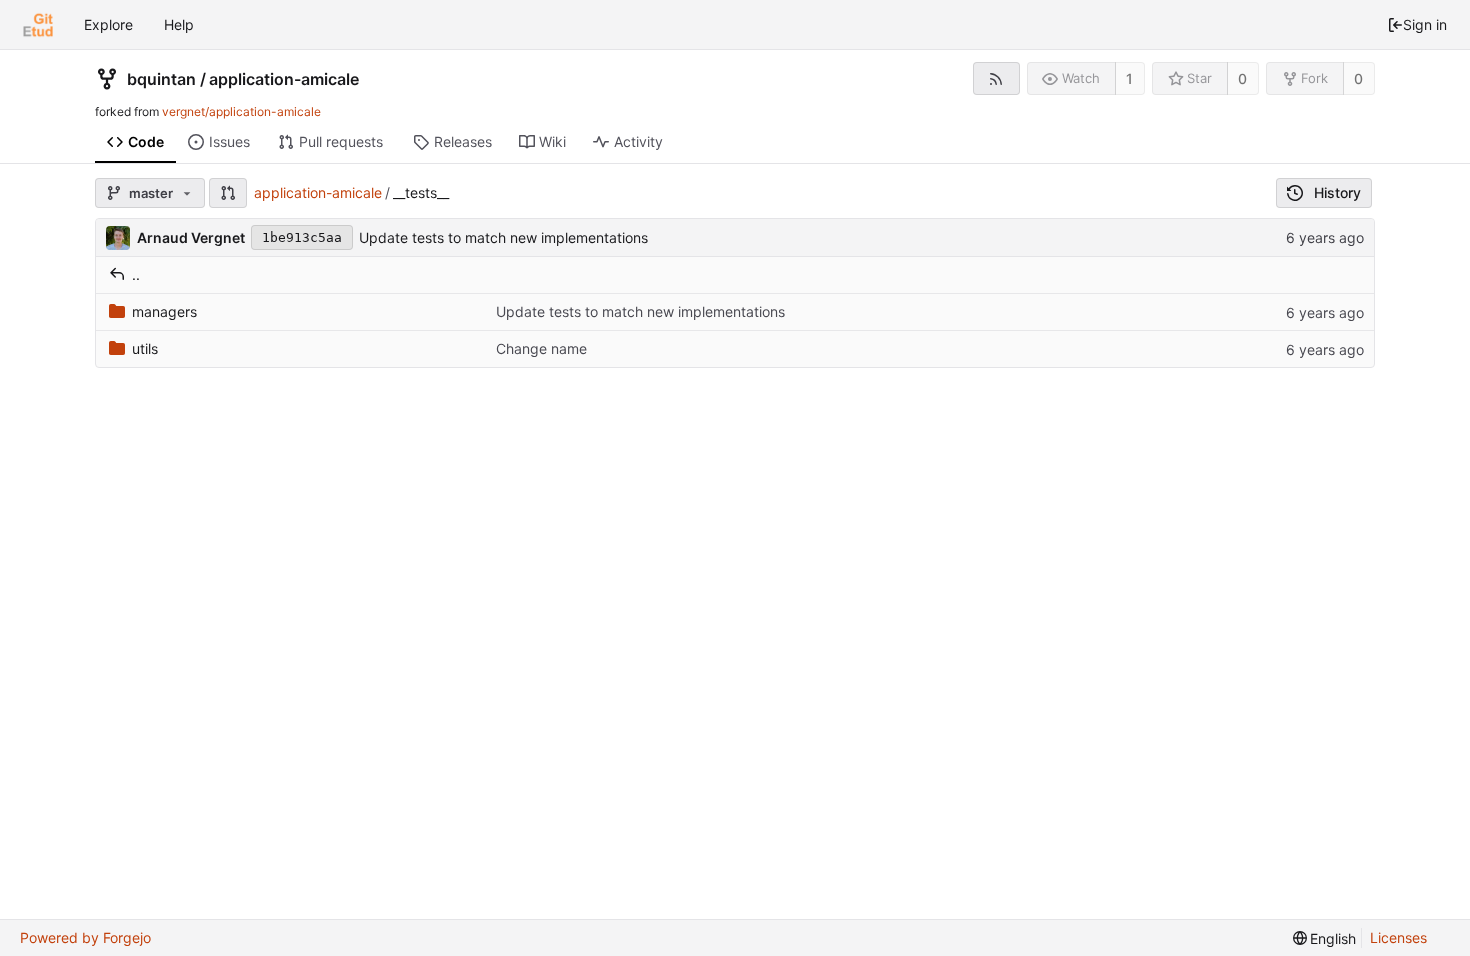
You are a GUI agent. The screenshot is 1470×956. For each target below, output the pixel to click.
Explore (108, 24)
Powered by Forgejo (85, 937)
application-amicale (284, 79)
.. (136, 274)
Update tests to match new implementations (503, 237)
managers (164, 311)
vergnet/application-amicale (241, 111)
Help (179, 24)
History (1337, 192)
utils (145, 348)
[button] (228, 193)
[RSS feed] (996, 78)
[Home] (38, 25)
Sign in (1425, 24)
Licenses (1398, 937)
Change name (541, 348)
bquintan (161, 79)
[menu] (1325, 938)
